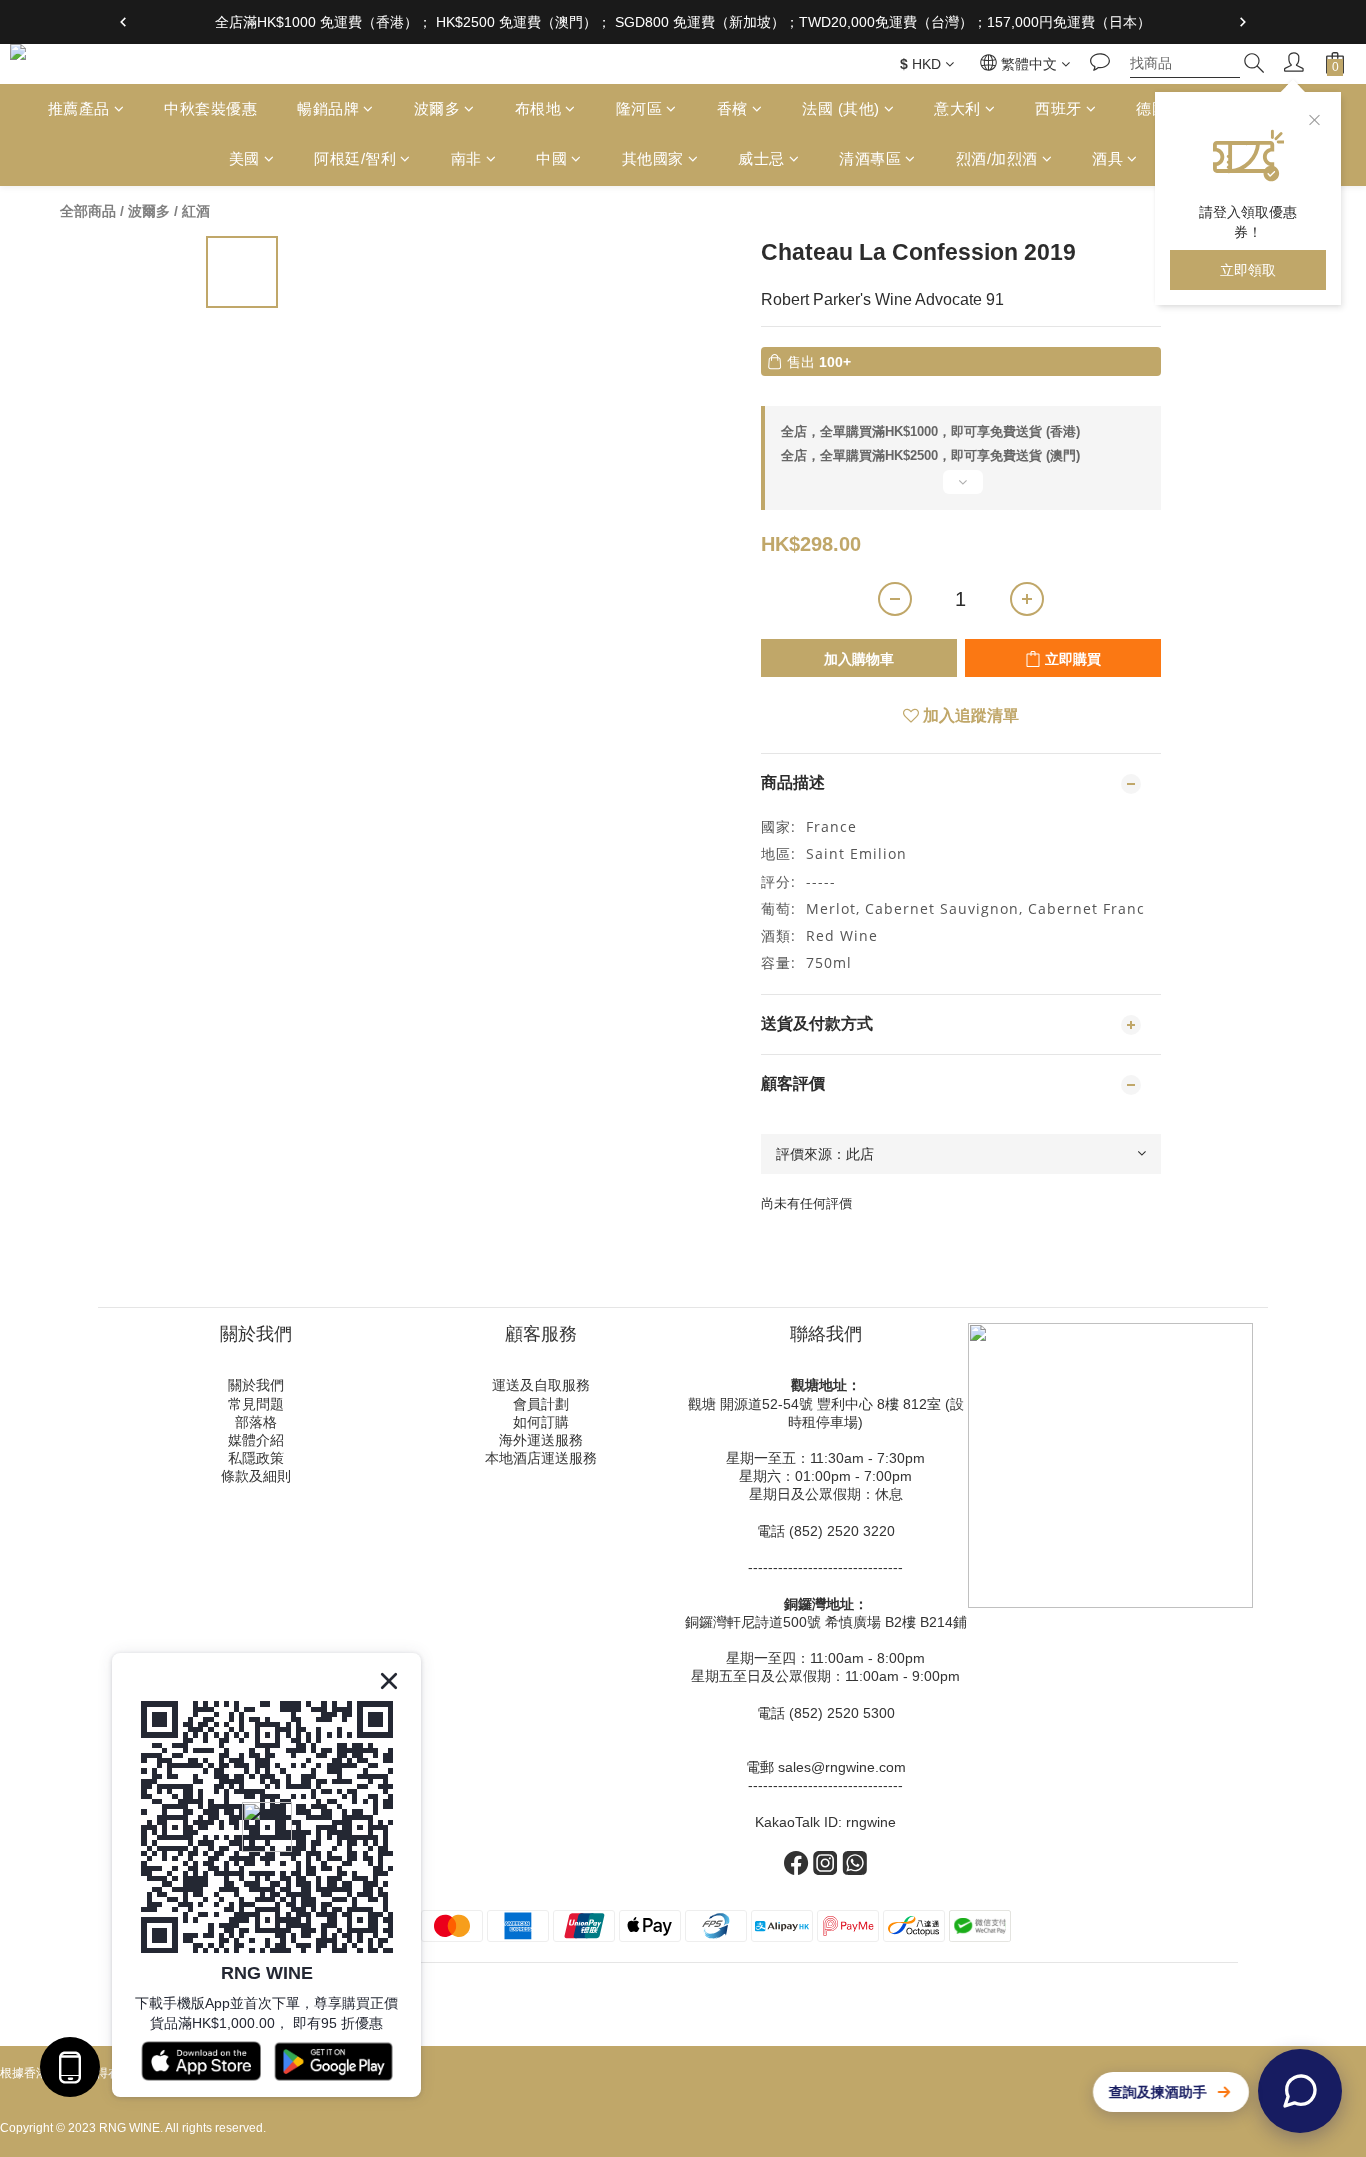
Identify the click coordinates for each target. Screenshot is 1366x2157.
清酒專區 (870, 159)
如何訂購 (541, 1422)
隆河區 (639, 108)
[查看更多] (961, 490)
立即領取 (1248, 270)
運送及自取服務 (541, 1385)
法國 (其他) (841, 108)
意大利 (957, 108)
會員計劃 (541, 1404)
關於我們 (256, 1385)
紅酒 (196, 211)
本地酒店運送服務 (541, 1458)
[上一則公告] (123, 22)
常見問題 (256, 1404)
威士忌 (761, 159)
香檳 (732, 108)
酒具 (1107, 159)
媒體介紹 (256, 1440)
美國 (244, 159)
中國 (551, 159)
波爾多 (437, 108)
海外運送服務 (541, 1440)
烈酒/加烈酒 (997, 159)
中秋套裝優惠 (210, 108)
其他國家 (653, 159)
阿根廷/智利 (355, 159)
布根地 (538, 108)
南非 (466, 159)
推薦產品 (79, 108)
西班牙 (1058, 108)
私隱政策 (256, 1458)
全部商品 (88, 211)
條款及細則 (256, 1476)
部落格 (256, 1422)
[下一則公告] (1243, 22)
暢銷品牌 (328, 108)
